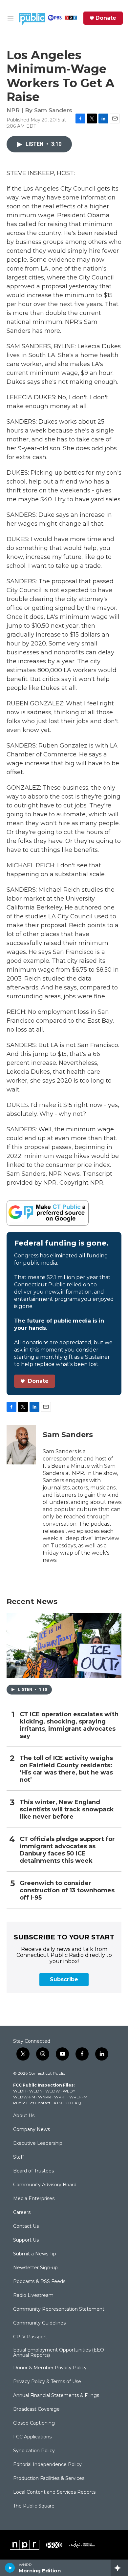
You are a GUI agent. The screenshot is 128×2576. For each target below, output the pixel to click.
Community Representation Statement (59, 2309)
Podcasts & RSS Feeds (39, 2282)
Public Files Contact (32, 2103)
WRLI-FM (78, 2097)
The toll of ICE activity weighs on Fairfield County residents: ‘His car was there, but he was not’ (66, 1769)
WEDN (36, 2091)
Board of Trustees (33, 2171)
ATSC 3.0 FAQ (67, 2103)
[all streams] (119, 2568)
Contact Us (26, 2226)
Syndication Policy (34, 2451)
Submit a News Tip (35, 2254)
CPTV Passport (30, 2337)
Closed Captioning (34, 2423)
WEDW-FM (24, 2097)
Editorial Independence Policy (47, 2465)
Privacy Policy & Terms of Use (47, 2382)
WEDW (53, 2091)
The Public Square (34, 2506)
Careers (22, 2213)
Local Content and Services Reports (54, 2492)
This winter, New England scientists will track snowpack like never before (67, 1810)
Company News (32, 2130)
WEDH (20, 2091)
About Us (24, 2116)
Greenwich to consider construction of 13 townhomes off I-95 (67, 1891)
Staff (19, 2157)
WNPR (45, 2097)
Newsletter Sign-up (35, 2268)
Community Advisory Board (45, 2185)
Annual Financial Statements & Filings (56, 2396)
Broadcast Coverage (36, 2409)
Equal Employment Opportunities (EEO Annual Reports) (59, 2353)
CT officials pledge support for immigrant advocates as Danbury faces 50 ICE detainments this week (67, 1850)
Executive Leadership (38, 2143)
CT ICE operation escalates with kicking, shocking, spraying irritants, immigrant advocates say (69, 1725)
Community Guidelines (39, 2323)
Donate (106, 18)
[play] (10, 2568)
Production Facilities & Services (49, 2479)
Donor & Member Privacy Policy (50, 2368)
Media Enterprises (34, 2199)
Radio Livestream (33, 2296)
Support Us (26, 2240)
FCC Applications (32, 2437)
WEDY (69, 2091)
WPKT (60, 2097)
